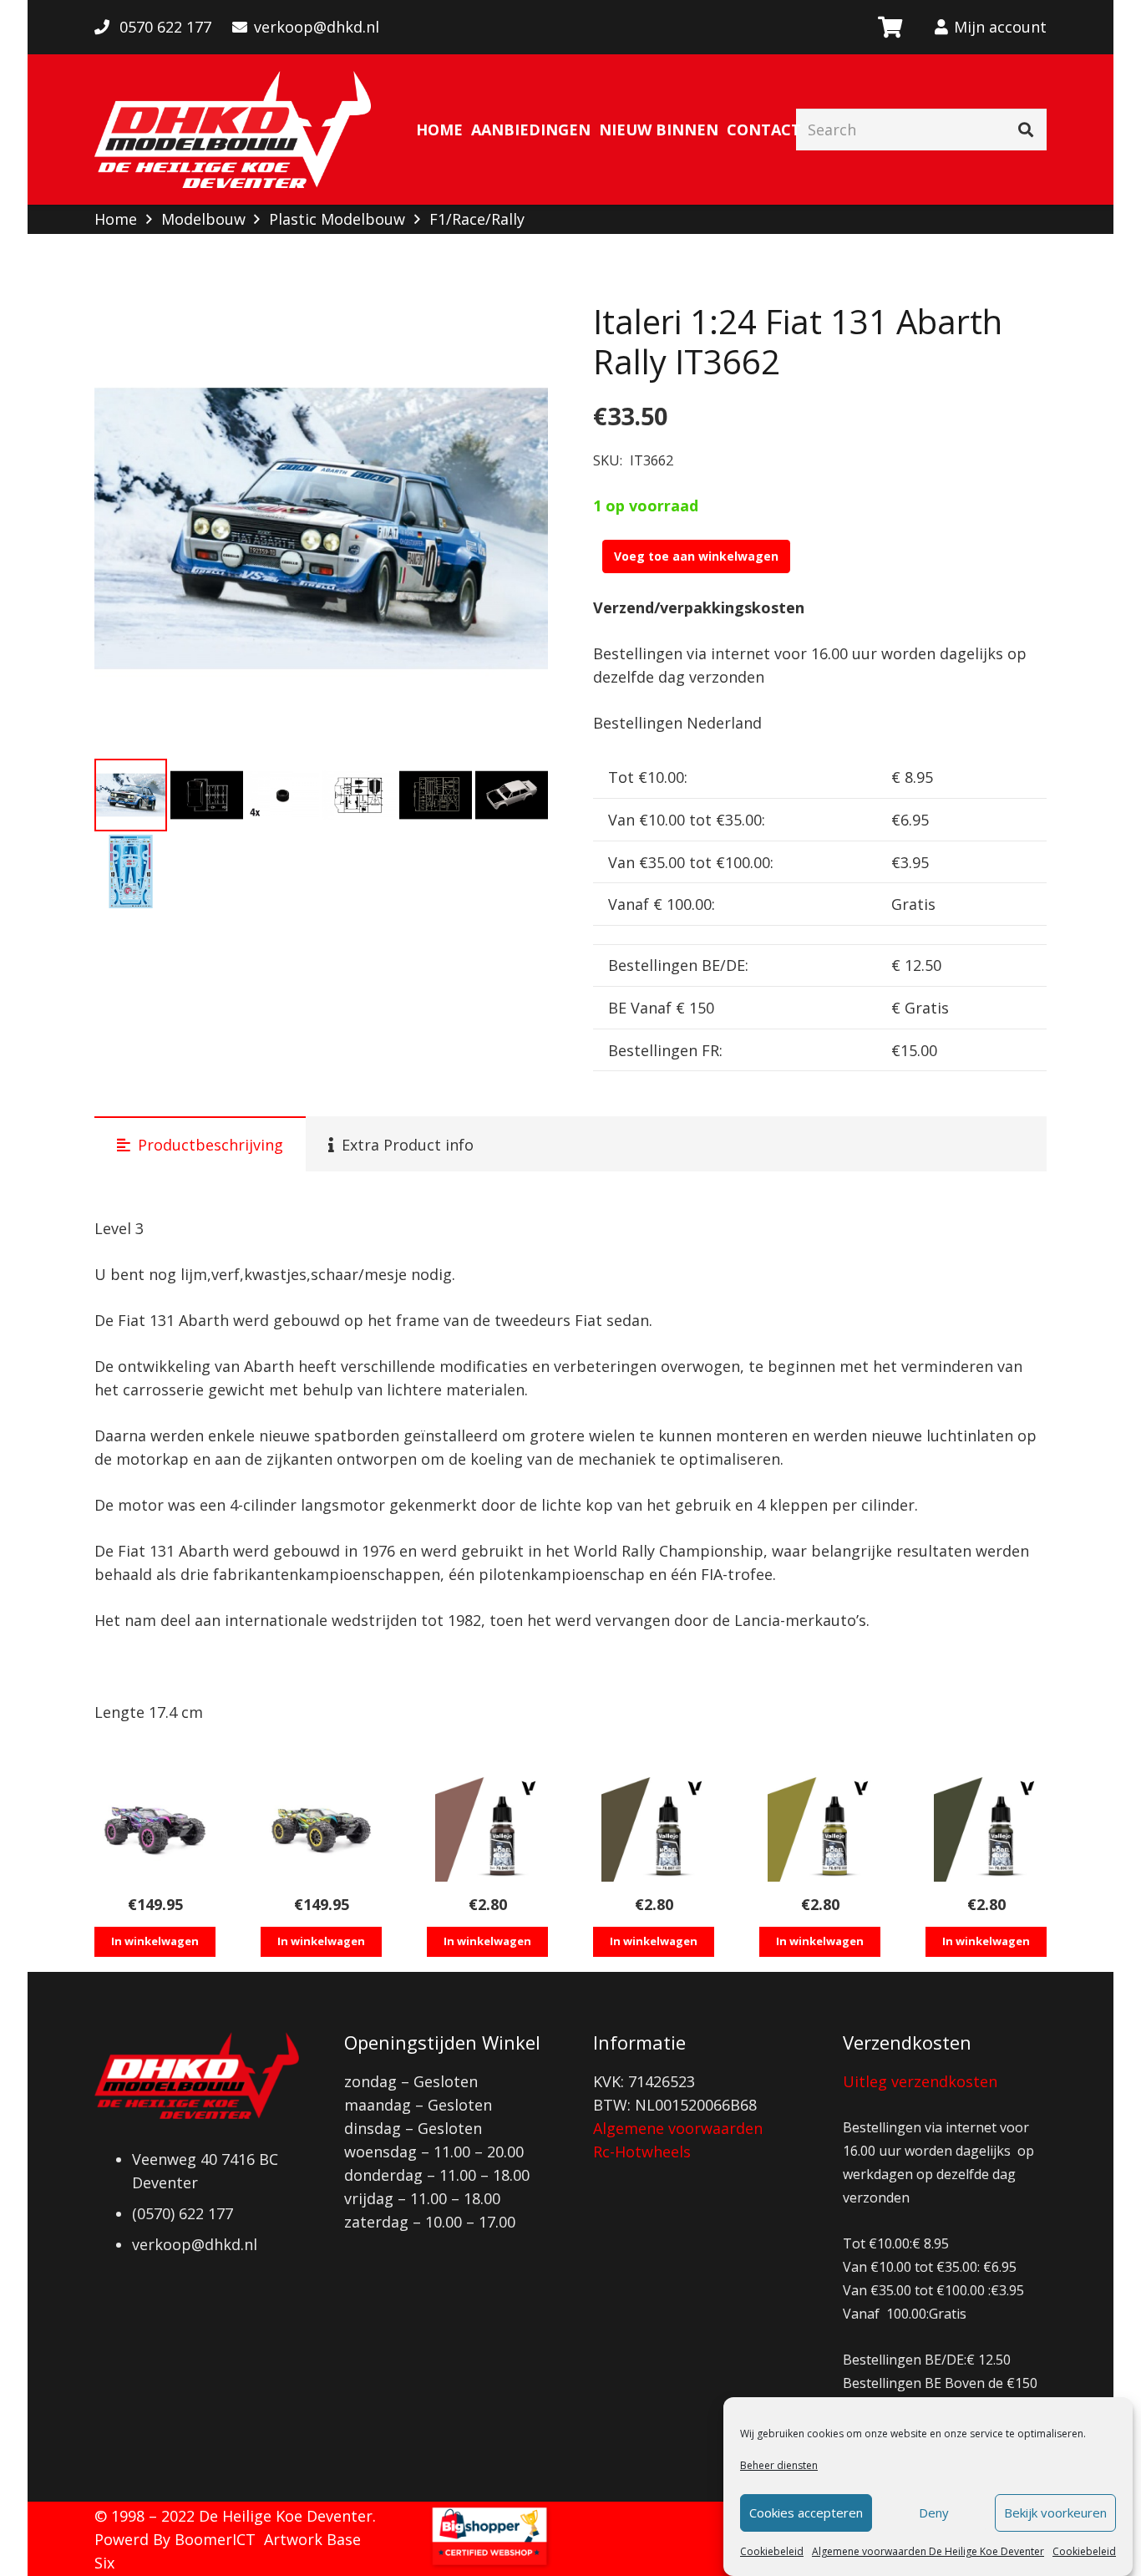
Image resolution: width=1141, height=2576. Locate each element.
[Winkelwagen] (889, 27)
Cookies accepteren (806, 2513)
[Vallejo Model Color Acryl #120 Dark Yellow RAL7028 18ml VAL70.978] (820, 1829)
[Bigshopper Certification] (489, 2564)
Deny (934, 2513)
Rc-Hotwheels (642, 2152)
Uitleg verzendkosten (920, 2081)
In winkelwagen (155, 1941)
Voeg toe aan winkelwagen (696, 556)
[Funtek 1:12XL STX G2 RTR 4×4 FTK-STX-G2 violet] (155, 1829)
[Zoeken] (1026, 130)
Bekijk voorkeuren (1055, 2513)
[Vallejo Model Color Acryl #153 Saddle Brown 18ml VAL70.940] (487, 1829)
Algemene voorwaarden (678, 2128)
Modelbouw (203, 219)
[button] (518, 332)
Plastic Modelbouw (337, 219)
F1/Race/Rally (477, 219)
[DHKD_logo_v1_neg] (233, 130)
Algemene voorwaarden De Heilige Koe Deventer (928, 2551)
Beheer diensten (779, 2465)
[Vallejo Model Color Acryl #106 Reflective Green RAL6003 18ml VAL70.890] (986, 1829)
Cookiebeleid (772, 2551)
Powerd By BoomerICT (175, 2539)
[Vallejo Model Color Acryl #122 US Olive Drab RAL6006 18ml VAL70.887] (654, 1829)
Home (116, 219)
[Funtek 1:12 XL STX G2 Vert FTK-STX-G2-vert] (321, 1829)
